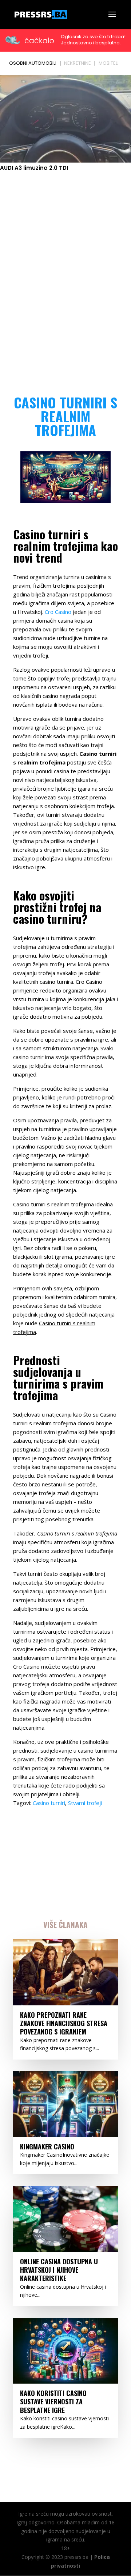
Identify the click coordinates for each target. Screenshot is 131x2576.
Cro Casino (58, 612)
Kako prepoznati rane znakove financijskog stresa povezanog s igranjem (64, 2023)
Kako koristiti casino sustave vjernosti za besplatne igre (53, 2402)
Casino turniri (49, 1803)
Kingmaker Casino (47, 2146)
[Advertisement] (65, 245)
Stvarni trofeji (85, 1803)
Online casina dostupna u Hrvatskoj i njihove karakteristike (59, 2270)
